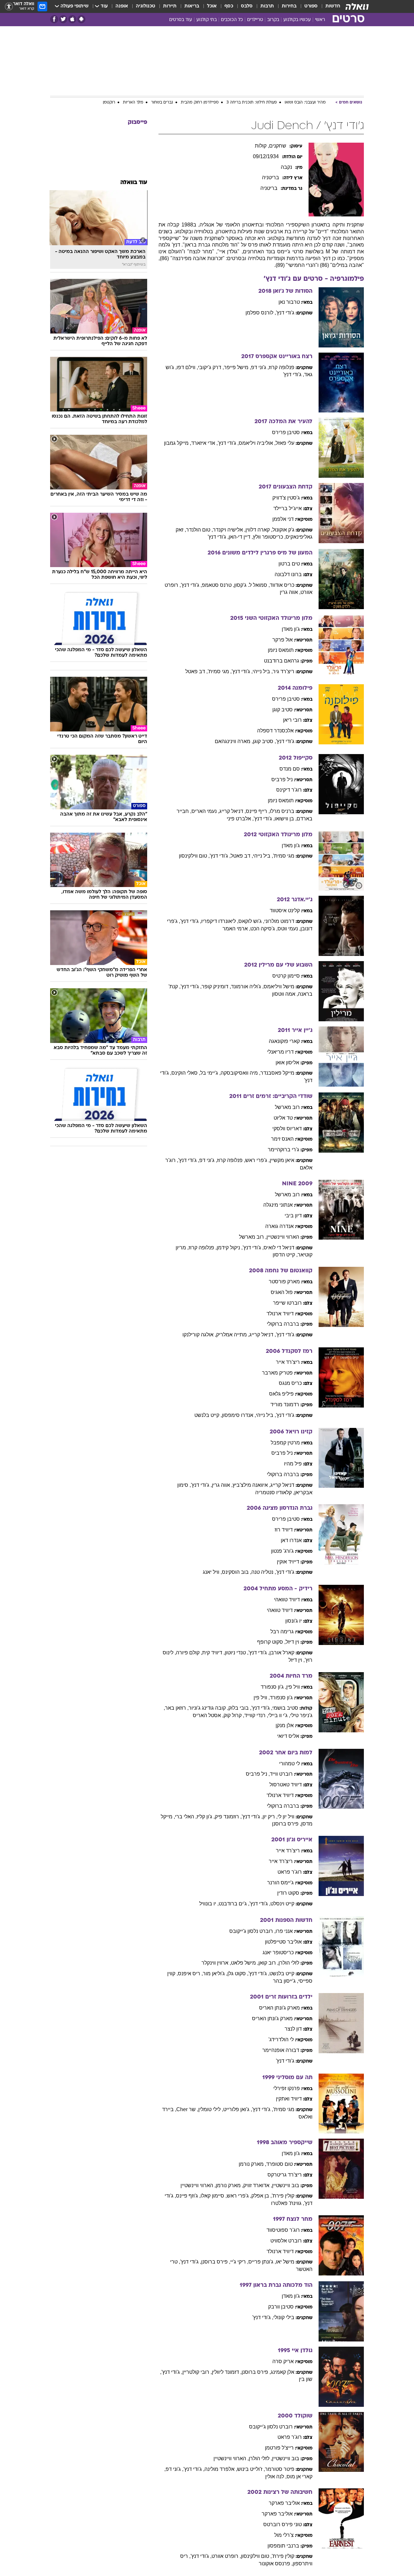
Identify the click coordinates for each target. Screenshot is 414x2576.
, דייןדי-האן (241, 537)
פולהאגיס (282, 1292)
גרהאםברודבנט (282, 661)
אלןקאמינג (283, 2372)
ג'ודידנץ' (285, 313)
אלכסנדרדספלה (275, 731)
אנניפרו (284, 1931)
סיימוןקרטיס (286, 976)
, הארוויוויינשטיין (198, 2185)
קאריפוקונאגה (284, 1041)
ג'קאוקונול (283, 530)
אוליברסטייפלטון (283, 1942)
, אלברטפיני (240, 819)
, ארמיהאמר (236, 929)
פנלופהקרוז (282, 367)
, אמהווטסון (285, 994)
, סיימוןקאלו (214, 2196)
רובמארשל (287, 1107)
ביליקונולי (284, 2317)
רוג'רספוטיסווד (283, 2230)
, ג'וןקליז (206, 1817)
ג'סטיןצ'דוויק (286, 498)
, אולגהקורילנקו (199, 1335)
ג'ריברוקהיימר (283, 1150)
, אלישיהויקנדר (229, 530)
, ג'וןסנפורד (273, 1687)
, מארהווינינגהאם (234, 741)
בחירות (289, 6)
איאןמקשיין (282, 1160)
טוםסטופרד (279, 2164)
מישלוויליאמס (279, 987)
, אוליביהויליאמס (257, 443)
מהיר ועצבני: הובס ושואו (305, 103)
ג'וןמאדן (291, 629)
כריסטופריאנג (278, 1952)
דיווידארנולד (280, 1314)
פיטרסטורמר (280, 2469)
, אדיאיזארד (204, 443)
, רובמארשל (253, 1237)
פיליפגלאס (281, 1394)
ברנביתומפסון (283, 2546)
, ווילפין (262, 1698)
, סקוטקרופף (271, 1642)
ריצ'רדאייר (288, 1362)
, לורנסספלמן (261, 313)
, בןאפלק (261, 2196)
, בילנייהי (263, 671)
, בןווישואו (286, 819)
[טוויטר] (63, 19)
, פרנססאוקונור (276, 2564)
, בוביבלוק (240, 1708)
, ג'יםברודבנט (234, 1904)
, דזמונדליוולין (227, 2372)
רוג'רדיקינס (289, 790)
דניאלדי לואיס (279, 1248)
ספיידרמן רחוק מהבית (200, 103)
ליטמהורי (289, 1764)
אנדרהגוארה (279, 1226)
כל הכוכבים (232, 20)
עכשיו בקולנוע (297, 20)
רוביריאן (292, 720)
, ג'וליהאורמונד (247, 987)
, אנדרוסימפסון (239, 1415)
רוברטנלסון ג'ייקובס (271, 2427)
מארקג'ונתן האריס (279, 2008)
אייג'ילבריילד (288, 508)
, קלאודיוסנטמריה (275, 1492)
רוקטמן (109, 103)
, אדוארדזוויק (258, 2185)
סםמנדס (290, 769)
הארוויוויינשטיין (283, 1237)
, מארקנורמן (252, 2164)
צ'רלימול (284, 2535)
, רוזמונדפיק (228, 1817)
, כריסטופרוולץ (269, 537)
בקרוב (273, 20)
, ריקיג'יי (239, 2262)
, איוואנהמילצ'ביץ (251, 1485)
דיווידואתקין (289, 2099)
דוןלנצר (293, 2029)
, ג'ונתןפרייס (262, 2262)
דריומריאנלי (280, 1052)
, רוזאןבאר (177, 1708)
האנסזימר (282, 1139)
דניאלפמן (283, 519)
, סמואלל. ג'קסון (252, 585)
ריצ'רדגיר (283, 671)
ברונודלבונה (288, 574)
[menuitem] (329, 6)
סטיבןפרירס (286, 432)
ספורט (311, 6)
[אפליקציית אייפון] (72, 19)
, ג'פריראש (257, 1160)
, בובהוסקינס (237, 1572)
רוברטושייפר (287, 1303)
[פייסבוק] (54, 19)
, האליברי (186, 1817)
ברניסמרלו (282, 811)
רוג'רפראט (290, 1872)
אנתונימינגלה (278, 1205)
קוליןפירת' (283, 2196)
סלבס (247, 6)
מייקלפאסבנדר (277, 1073)
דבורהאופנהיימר (281, 2050)
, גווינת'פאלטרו (288, 2203)
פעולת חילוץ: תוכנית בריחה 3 (252, 103)
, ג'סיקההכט (264, 929)
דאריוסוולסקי (287, 1129)
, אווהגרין (290, 592)
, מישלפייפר (237, 367)
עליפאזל (285, 443)
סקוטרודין (288, 1893)
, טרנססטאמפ (218, 585)
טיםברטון (289, 564)
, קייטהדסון (285, 1255)
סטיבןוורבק (281, 2307)
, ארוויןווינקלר (216, 1963)
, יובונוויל (209, 1904)
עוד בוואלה (134, 183)
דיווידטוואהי (287, 1600)
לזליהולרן (289, 1963)
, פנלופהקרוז (231, 1160)
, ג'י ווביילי (279, 1715)
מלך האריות (133, 103)
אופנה (122, 6)
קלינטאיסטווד (285, 910)
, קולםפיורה (189, 1653)
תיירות (170, 6)
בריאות (192, 6)
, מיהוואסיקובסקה (240, 1073)
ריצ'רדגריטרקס (285, 2175)
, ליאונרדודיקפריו (220, 921)
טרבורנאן (289, 302)
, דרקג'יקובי (211, 367)
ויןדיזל (292, 1642)
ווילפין (293, 1687)
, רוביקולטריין (197, 2372)
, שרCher (187, 2109)
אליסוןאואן (287, 1063)
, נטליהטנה (264, 1572)
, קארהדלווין (259, 530)
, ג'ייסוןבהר (286, 1981)
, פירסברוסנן (287, 1824)
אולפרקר (283, 640)
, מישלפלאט (245, 1963)
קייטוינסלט (282, 1904)
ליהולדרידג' (281, 2039)
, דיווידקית (213, 1653)
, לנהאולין (276, 2477)
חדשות (333, 6)
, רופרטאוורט (226, 2556)
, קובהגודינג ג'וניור (208, 1708)
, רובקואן (268, 1963)
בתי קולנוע (207, 20)
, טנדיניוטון (237, 1653)
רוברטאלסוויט (286, 2241)
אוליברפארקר (284, 2503)
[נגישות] (9, 7)
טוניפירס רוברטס (283, 2524)
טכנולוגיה (146, 6)
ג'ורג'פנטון (282, 1551)
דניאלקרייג (282, 1485)
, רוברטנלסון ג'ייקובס (252, 1931)
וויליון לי (286, 1817)
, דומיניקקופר (216, 987)
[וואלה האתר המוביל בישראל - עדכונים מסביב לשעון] (357, 6)
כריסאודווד (282, 585)
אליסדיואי (288, 1736)
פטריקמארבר (277, 1373)
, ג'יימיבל (210, 1073)
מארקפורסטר (284, 1282)
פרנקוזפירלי (287, 2088)
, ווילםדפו (187, 367)
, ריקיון (270, 1817)
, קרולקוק (234, 1715)
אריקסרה (283, 2361)
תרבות (267, 6)
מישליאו (285, 2262)
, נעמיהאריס (205, 811)
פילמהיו (293, 1464)
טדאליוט (283, 1118)
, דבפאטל (196, 671)
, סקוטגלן (238, 1973)
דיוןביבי (293, 1216)
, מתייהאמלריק (233, 1335)
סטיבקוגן (283, 710)
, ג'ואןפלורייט (238, 2109)
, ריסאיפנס (190, 1973)
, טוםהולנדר (199, 530)
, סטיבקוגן (264, 741)
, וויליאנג (212, 1572)
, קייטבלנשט (208, 1415)
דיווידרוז (284, 1530)
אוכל (212, 6)
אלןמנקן (285, 1725)
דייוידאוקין (288, 1562)
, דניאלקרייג (233, 811)
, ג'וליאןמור (215, 1973)
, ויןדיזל (297, 1660)
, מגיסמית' (220, 671)
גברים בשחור (162, 103)
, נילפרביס (258, 1774)
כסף (229, 6)
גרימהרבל (282, 1632)
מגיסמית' (284, 856)
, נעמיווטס (289, 929)
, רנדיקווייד (256, 1715)
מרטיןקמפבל (285, 1443)
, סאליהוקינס (186, 1073)
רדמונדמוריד (285, 1404)
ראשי (320, 20)
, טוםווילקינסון (194, 856)
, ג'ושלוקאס (251, 921)
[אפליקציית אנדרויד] (81, 19)
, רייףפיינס (258, 811)
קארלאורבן (282, 1653)
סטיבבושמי (285, 1708)
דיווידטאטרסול (286, 1785)
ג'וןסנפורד (281, 1698)
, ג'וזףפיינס (188, 2196)
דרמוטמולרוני (279, 921)
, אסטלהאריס (208, 1715)
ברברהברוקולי (283, 1324)
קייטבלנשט (282, 1973)
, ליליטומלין (211, 2109)
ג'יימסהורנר (280, 1883)
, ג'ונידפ (260, 367)
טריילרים (255, 20)
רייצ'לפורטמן (279, 2448)
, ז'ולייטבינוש (251, 2469)
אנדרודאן (291, 1540)
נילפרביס (282, 779)
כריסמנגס (290, 1383)
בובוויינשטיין (286, 2185)
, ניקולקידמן (230, 1248)
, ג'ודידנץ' (294, 374)
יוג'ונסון (294, 1621)
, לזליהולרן (260, 2458)
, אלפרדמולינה (221, 2469)
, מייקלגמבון (178, 443)
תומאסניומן (281, 650)
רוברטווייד (281, 1774)
